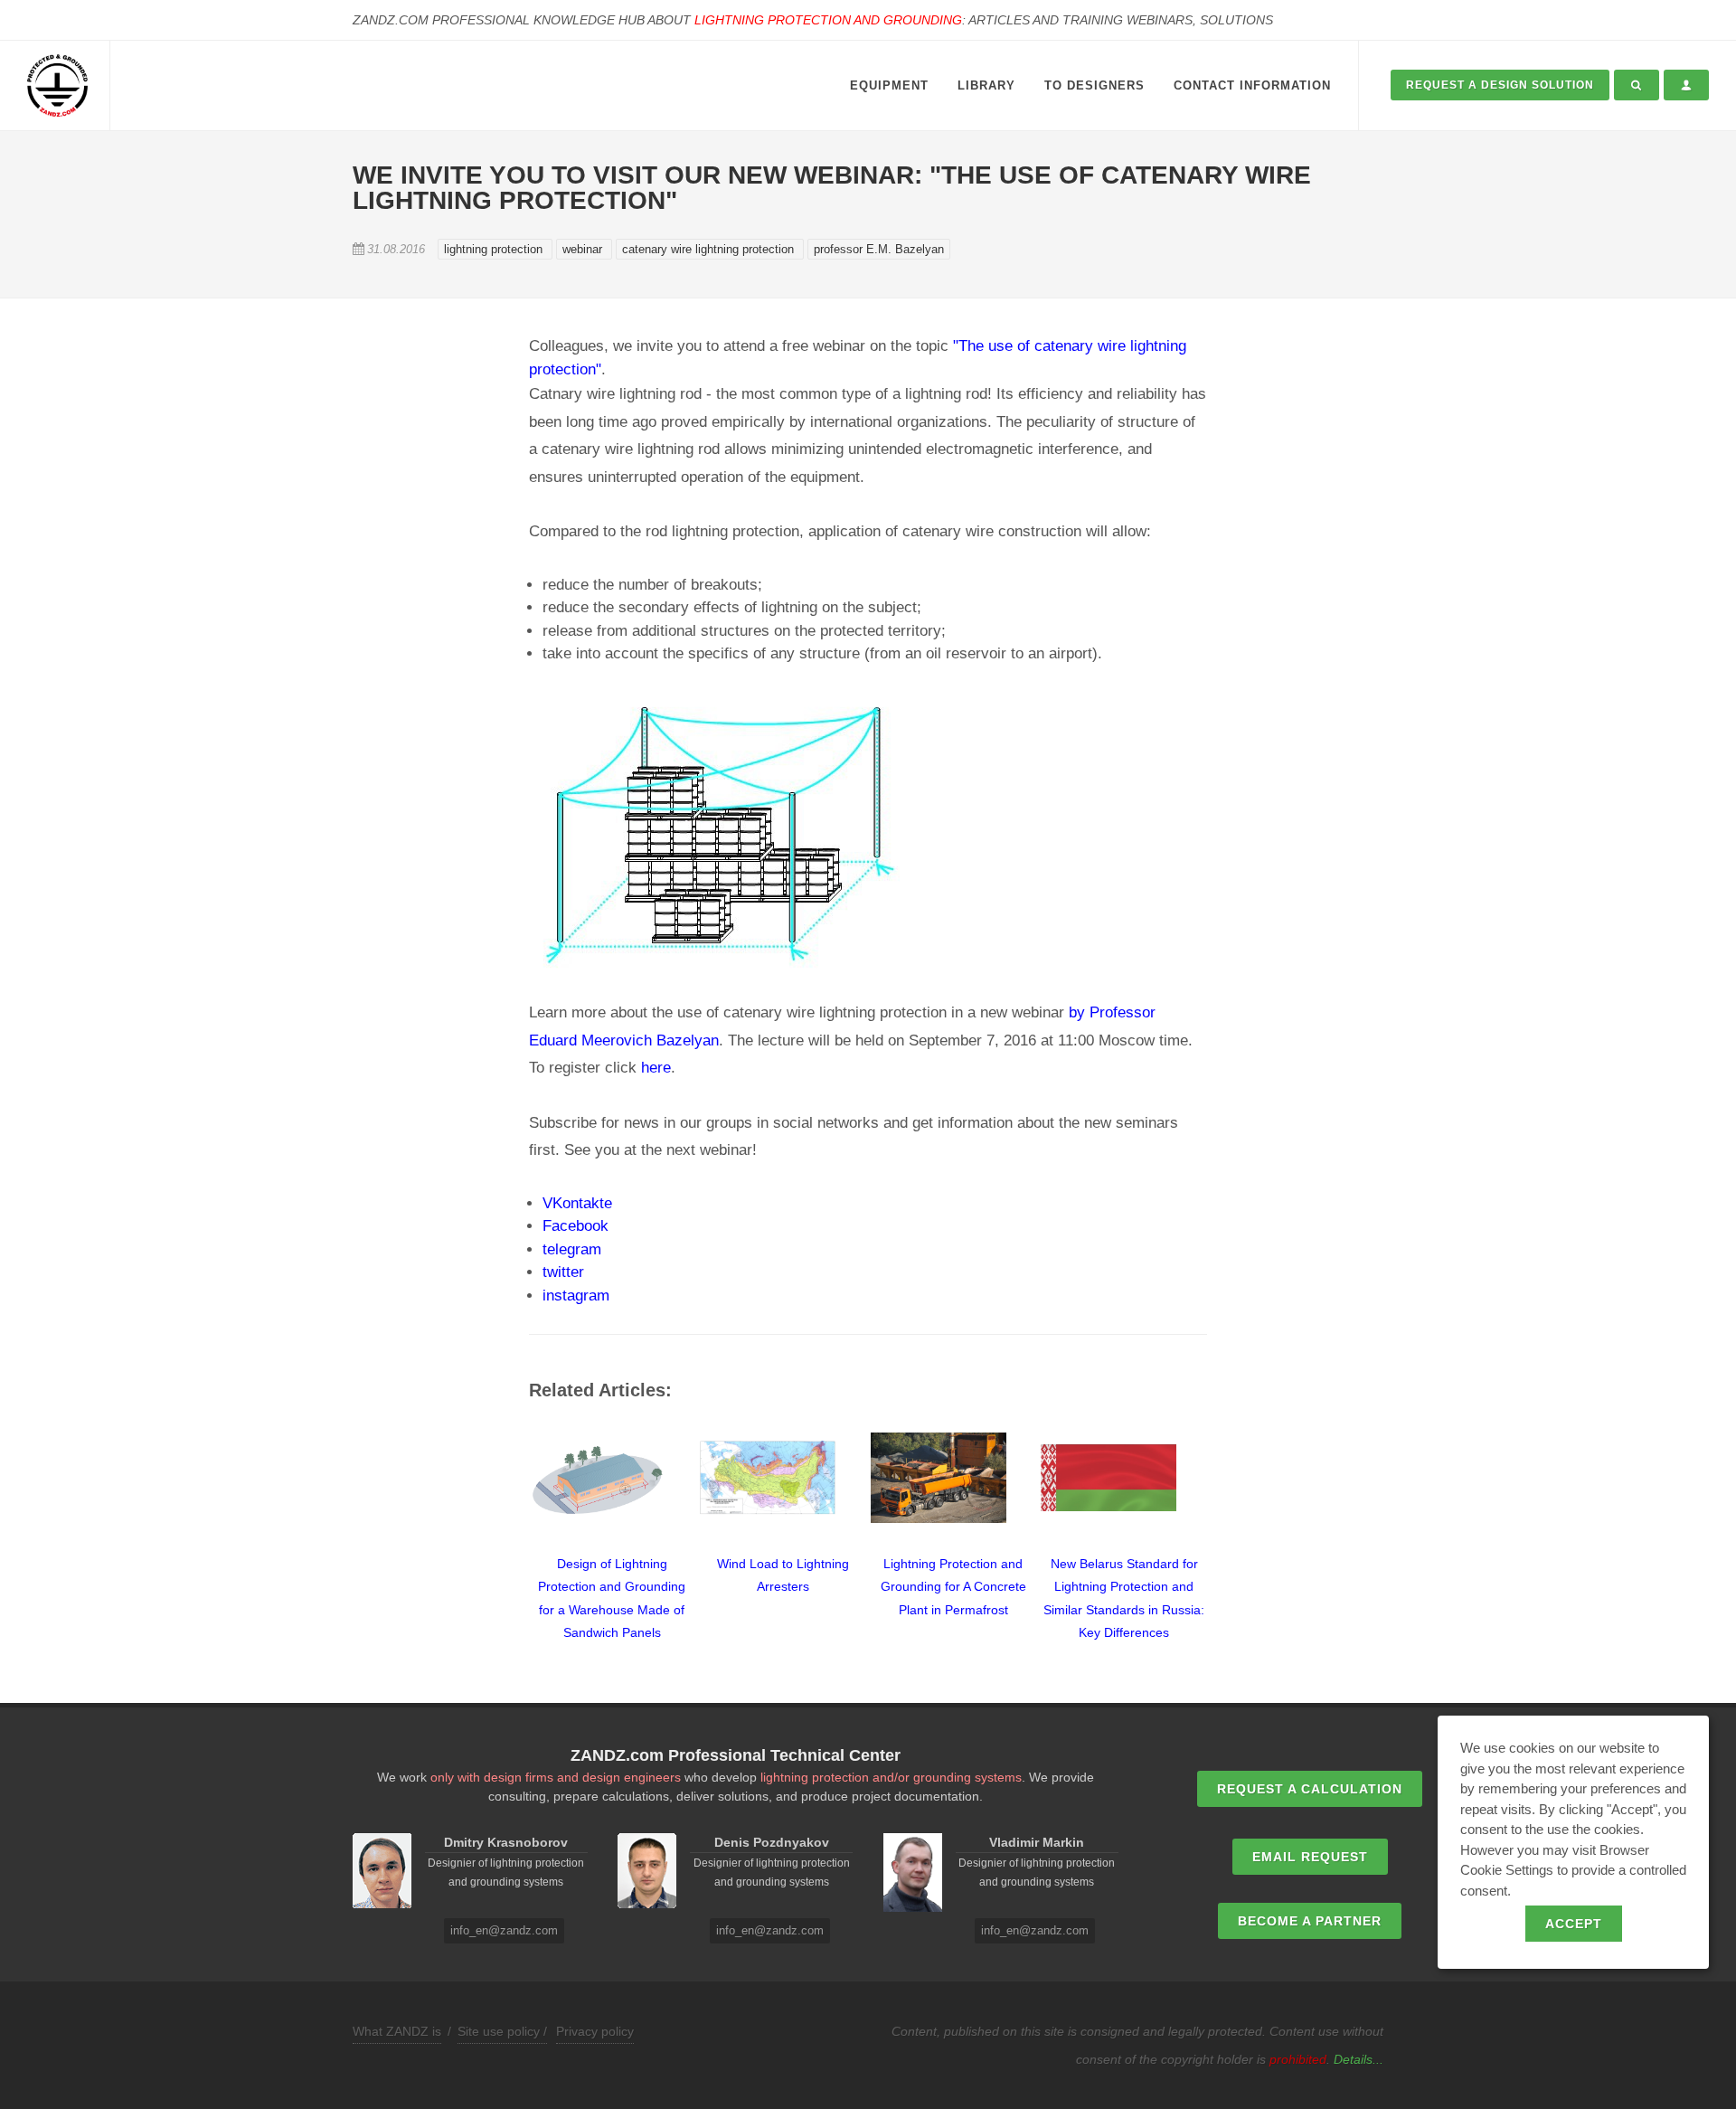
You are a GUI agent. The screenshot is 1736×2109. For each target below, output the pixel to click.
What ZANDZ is (397, 2031)
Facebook (576, 1226)
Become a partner (1310, 1921)
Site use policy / (502, 2031)
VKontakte (577, 1203)
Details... (1359, 2059)
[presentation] (513, 1527)
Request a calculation (1310, 1789)
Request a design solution (1500, 85)
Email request (1310, 1857)
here (656, 1068)
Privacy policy (595, 2031)
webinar (584, 249)
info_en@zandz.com (504, 1930)
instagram (576, 1296)
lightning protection (495, 249)
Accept (1574, 1924)
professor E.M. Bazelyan (879, 249)
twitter (563, 1272)
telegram (572, 1249)
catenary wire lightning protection (710, 249)
